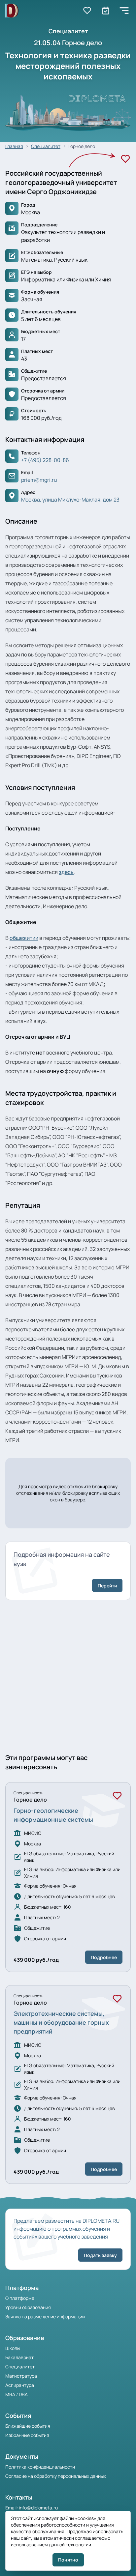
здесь (66, 872)
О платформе (20, 2298)
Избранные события (27, 2435)
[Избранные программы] (106, 11)
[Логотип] (12, 11)
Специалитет (46, 146)
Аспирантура (20, 2385)
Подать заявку (100, 2255)
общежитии (24, 938)
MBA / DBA (17, 2394)
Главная (14, 146)
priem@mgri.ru (39, 480)
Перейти (107, 1586)
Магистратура (21, 2376)
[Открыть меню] (124, 11)
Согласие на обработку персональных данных (56, 2476)
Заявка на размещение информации (45, 2316)
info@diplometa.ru (38, 2508)
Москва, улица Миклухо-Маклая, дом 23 (70, 500)
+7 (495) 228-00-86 (45, 460)
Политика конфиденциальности (40, 2467)
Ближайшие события (28, 2426)
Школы (13, 2348)
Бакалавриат (19, 2357)
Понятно (68, 2560)
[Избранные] (87, 11)
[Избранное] (125, 159)
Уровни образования (28, 2307)
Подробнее (104, 1957)
